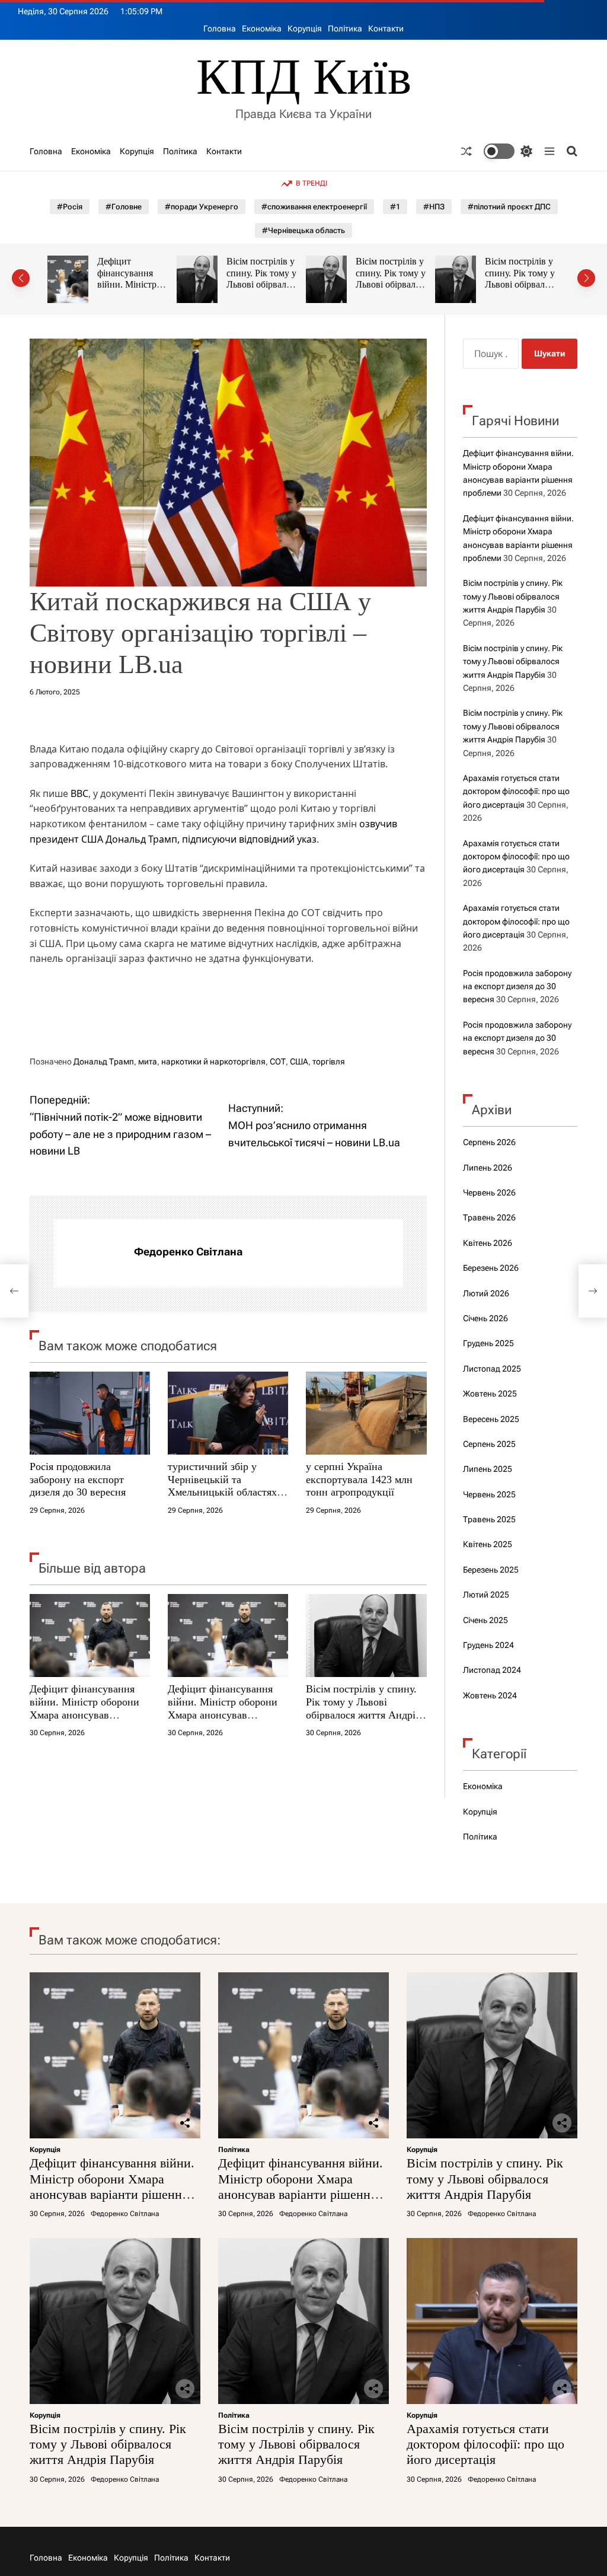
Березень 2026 (491, 1268)
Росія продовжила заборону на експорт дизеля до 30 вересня (78, 1479)
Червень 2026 (489, 1193)
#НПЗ (434, 207)
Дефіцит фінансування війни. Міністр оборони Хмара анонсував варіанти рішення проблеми (84, 1714)
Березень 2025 (491, 1570)
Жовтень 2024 (490, 1695)
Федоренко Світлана (188, 1252)
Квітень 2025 (488, 1544)
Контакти (386, 28)
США (299, 1061)
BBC (79, 793)
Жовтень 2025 (490, 1394)
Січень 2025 (485, 1620)
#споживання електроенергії (314, 207)
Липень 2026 (488, 1168)
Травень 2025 (489, 1519)
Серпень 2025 (489, 1444)
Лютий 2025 (486, 1595)
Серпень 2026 (489, 1142)
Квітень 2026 (488, 1243)
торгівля (329, 1061)
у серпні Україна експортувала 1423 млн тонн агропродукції (359, 1479)
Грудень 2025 (488, 1343)
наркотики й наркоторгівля (213, 1061)
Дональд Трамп (104, 1061)
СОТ (278, 1061)
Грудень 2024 (488, 1645)
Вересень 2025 (491, 1419)
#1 (395, 207)
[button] (21, 278)
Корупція (305, 28)
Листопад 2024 (492, 1670)
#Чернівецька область (303, 230)
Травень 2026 (489, 1217)
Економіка (262, 28)
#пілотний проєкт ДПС (509, 207)
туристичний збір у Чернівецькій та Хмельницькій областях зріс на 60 (222, 1486)
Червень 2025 (489, 1494)
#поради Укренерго (202, 207)
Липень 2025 (488, 1469)
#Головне (124, 207)
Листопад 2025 (492, 1369)
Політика (345, 28)
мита (148, 1061)
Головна (220, 28)
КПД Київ (304, 77)
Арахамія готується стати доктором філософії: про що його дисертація (535, 285)
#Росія (70, 207)
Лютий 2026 (486, 1293)
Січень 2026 (485, 1318)
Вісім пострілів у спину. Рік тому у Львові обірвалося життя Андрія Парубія (148, 285)
